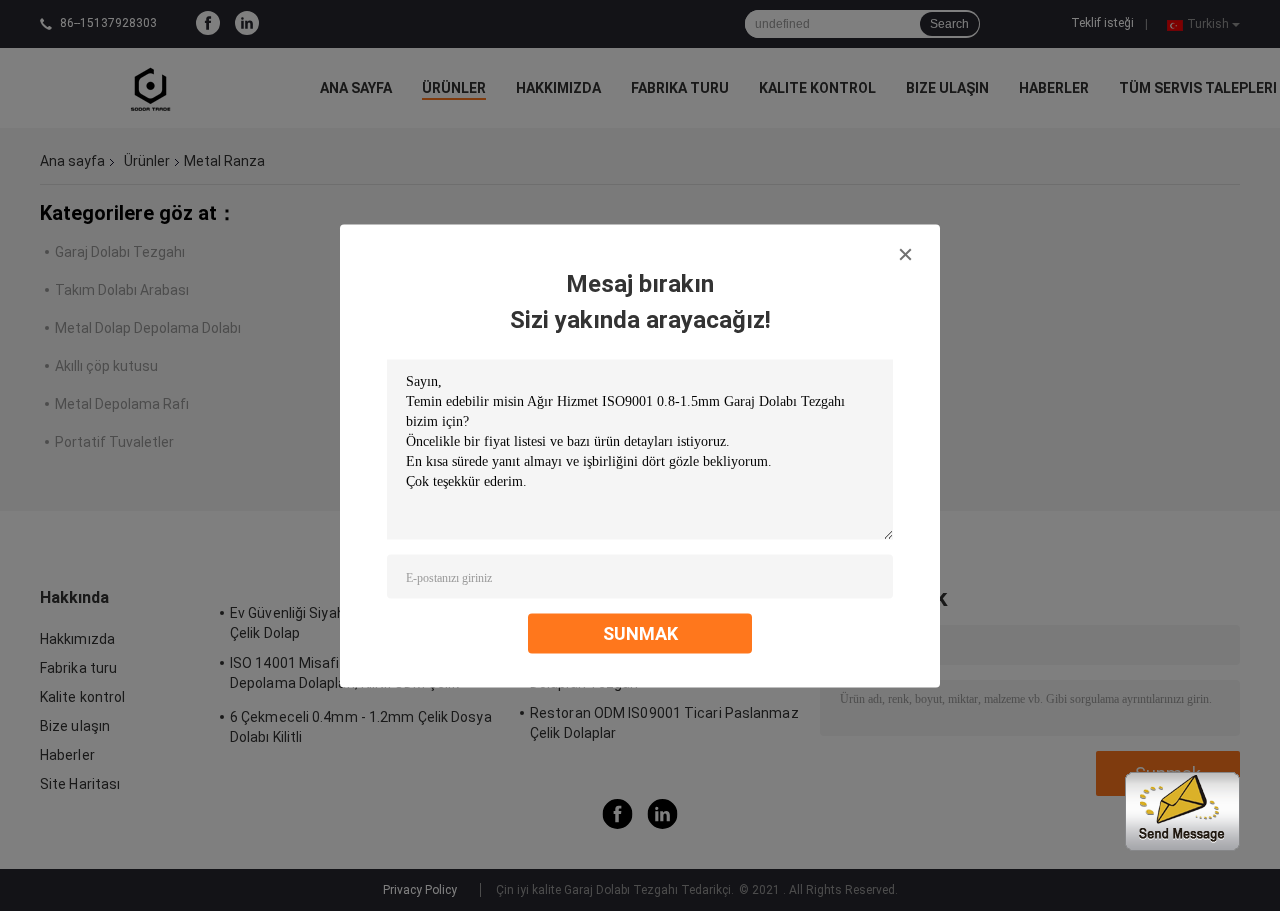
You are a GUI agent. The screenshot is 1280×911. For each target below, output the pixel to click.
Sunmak (640, 632)
